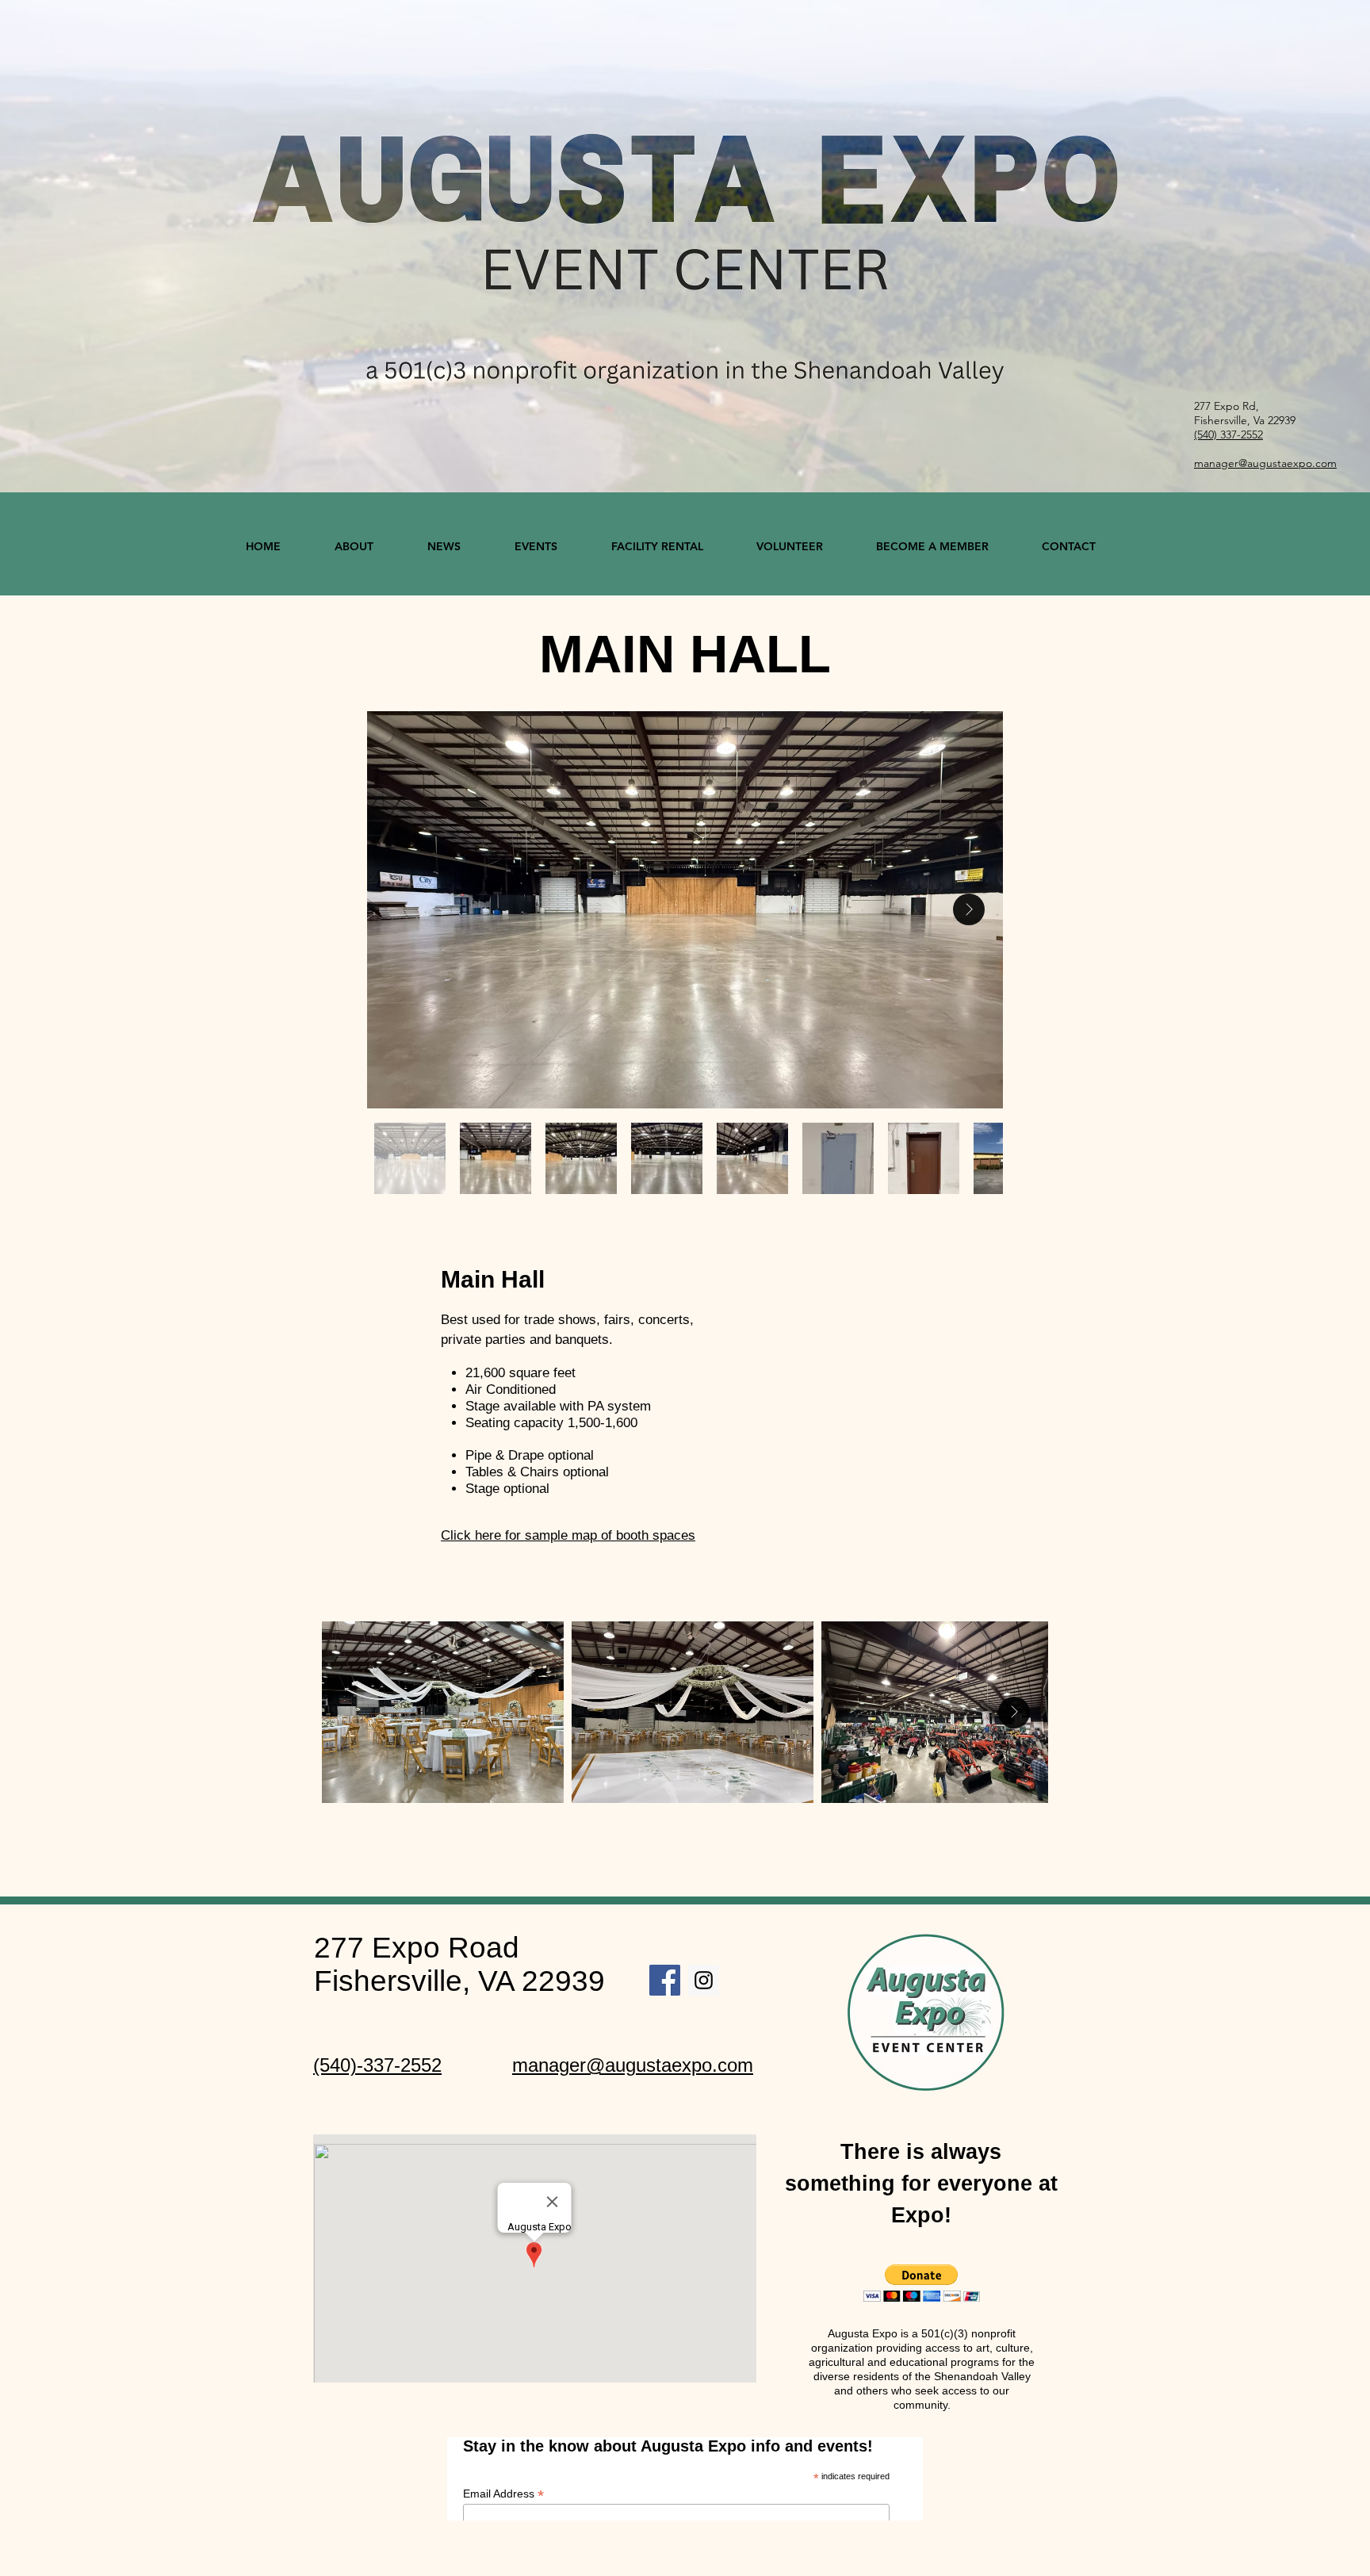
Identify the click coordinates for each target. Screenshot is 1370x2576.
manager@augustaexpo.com (633, 2065)
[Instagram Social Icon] (704, 1980)
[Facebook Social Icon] (665, 1980)
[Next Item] (969, 909)
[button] (922, 2283)
